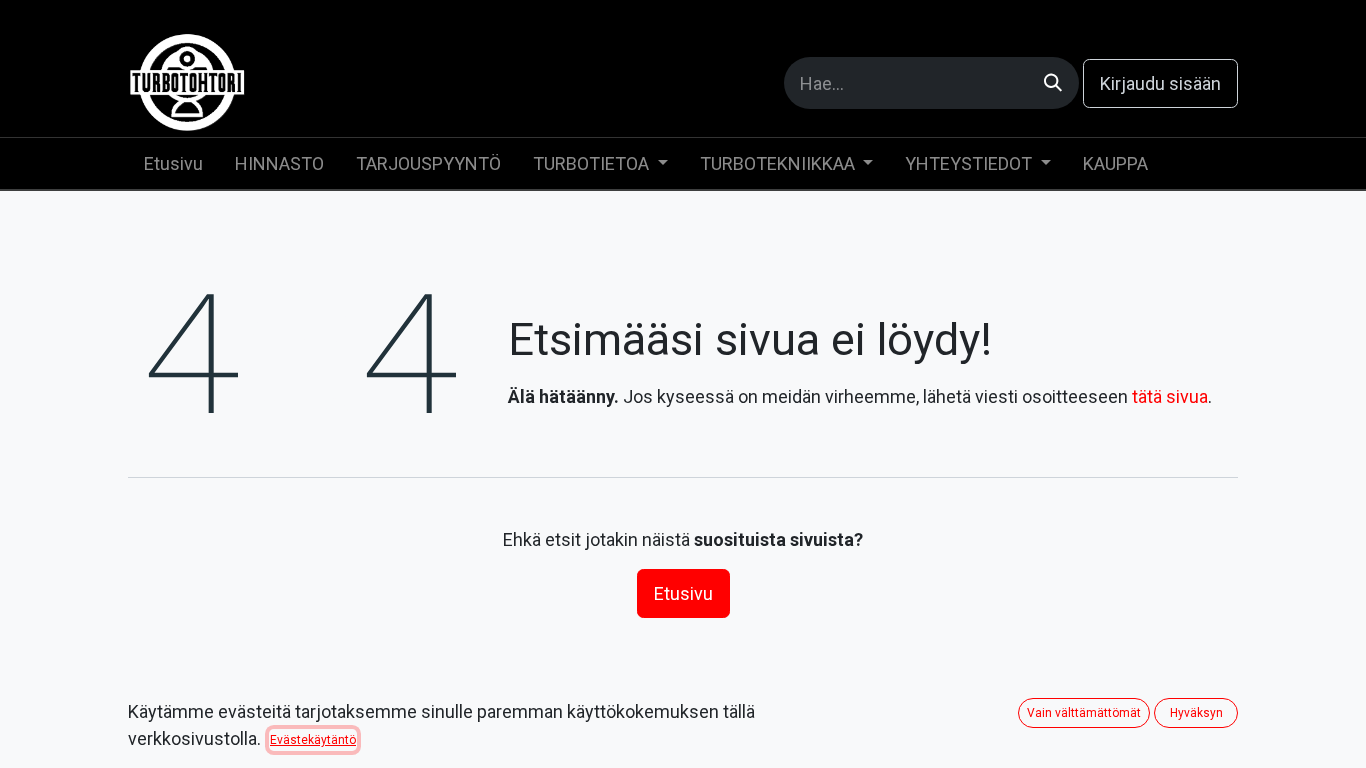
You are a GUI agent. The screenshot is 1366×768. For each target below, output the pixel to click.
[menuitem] (173, 163)
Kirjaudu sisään (1160, 83)
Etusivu (683, 593)
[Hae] (1053, 83)
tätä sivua (1170, 396)
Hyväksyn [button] (1196, 713)
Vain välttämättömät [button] (1084, 713)
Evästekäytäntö (313, 740)
